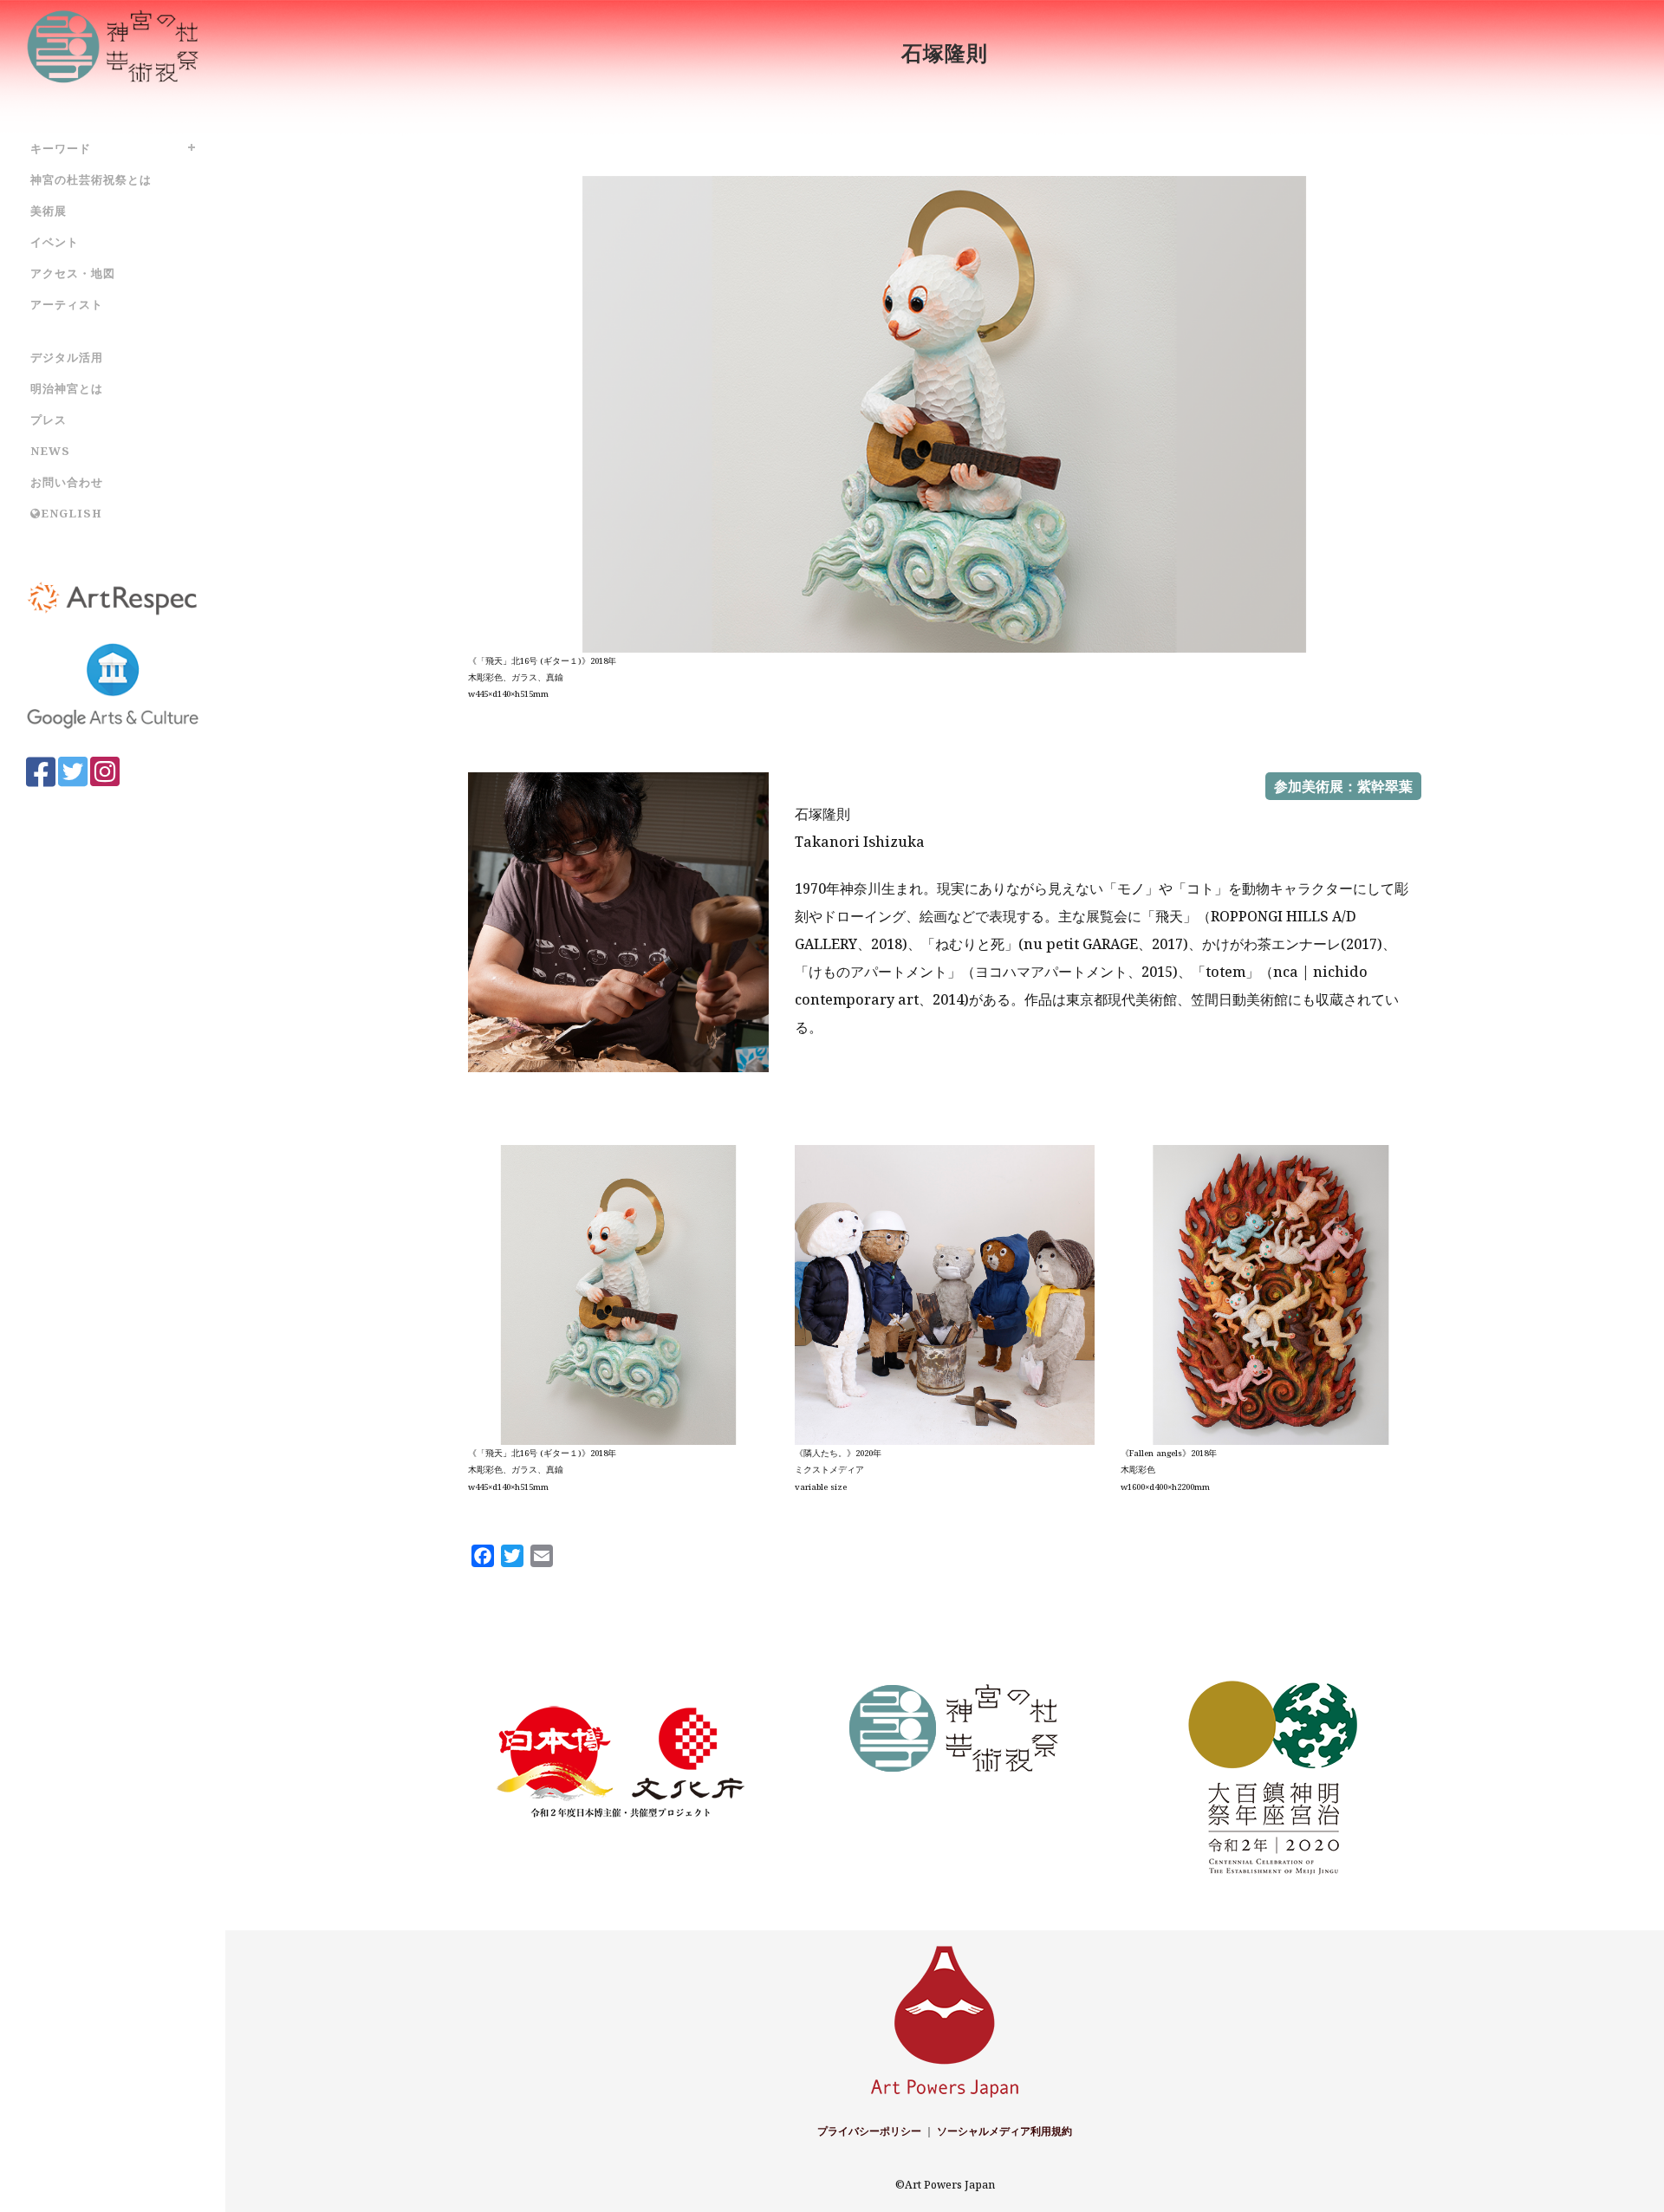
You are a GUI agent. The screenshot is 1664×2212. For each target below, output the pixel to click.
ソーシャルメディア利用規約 (1004, 2131)
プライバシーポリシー (869, 2131)
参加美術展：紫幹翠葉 (1343, 786)
